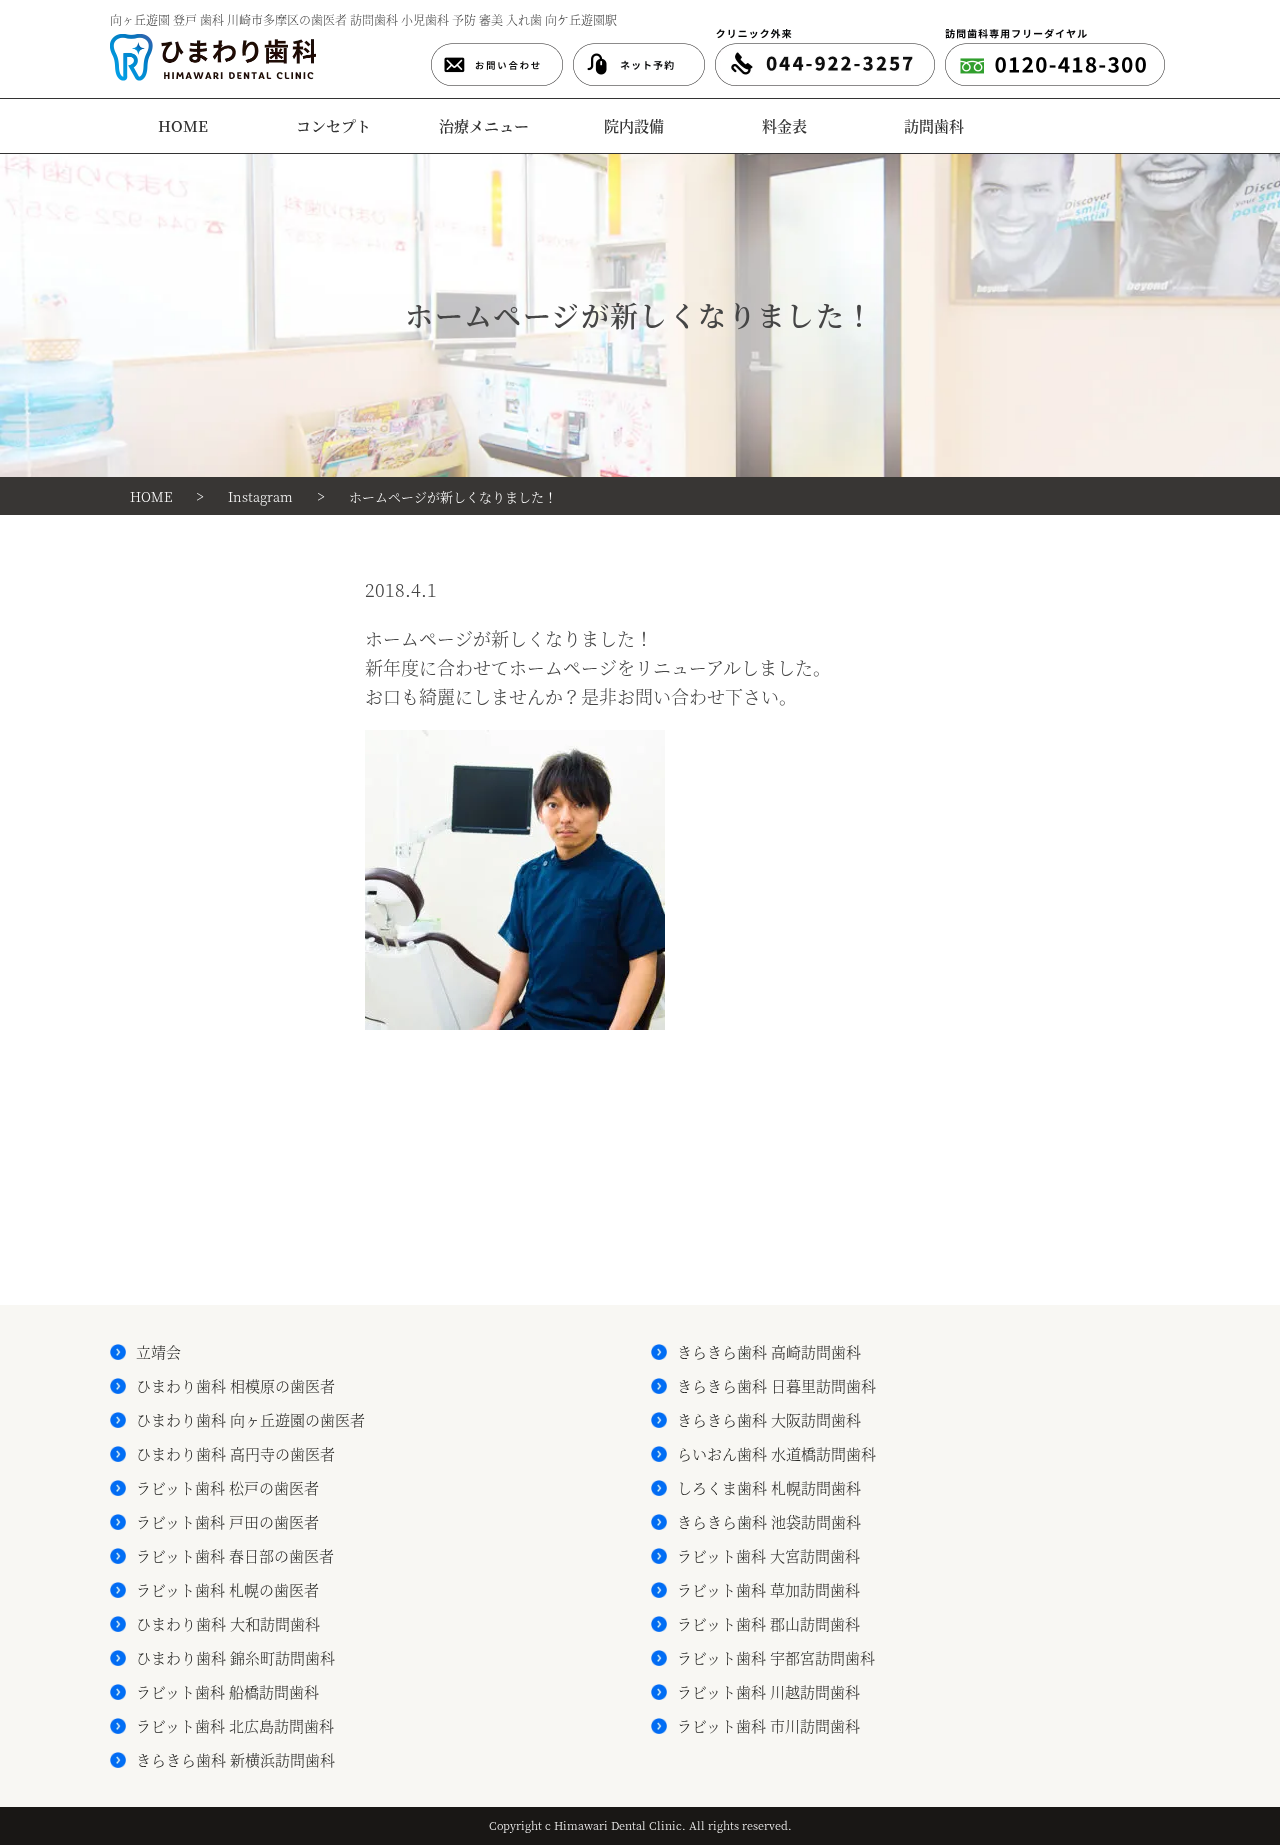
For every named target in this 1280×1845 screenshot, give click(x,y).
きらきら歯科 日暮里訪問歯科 (776, 1385)
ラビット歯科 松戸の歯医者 (227, 1487)
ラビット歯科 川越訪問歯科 (768, 1691)
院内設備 (634, 125)
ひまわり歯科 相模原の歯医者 (235, 1385)
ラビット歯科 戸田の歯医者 (227, 1521)
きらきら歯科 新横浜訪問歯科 (235, 1759)
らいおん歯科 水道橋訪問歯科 (776, 1453)
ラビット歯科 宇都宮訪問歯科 (776, 1657)
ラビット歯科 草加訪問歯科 (768, 1589)
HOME (183, 125)
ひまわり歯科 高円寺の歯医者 (235, 1453)
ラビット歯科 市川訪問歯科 (768, 1725)
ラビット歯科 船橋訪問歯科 (227, 1691)
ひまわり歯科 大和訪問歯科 (228, 1623)
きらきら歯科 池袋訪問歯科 (769, 1521)
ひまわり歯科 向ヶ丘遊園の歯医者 (250, 1419)
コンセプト (333, 125)
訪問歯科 (934, 125)
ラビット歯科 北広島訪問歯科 (235, 1725)
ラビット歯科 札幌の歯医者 (227, 1589)
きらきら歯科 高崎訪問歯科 (769, 1351)
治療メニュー (484, 125)
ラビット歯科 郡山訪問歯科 (768, 1623)
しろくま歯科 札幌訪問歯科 (769, 1487)
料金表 (784, 125)
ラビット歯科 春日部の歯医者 (235, 1555)
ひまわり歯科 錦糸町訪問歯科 (235, 1657)
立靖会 (158, 1351)
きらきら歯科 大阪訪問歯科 (769, 1419)
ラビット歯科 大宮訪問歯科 (768, 1555)
